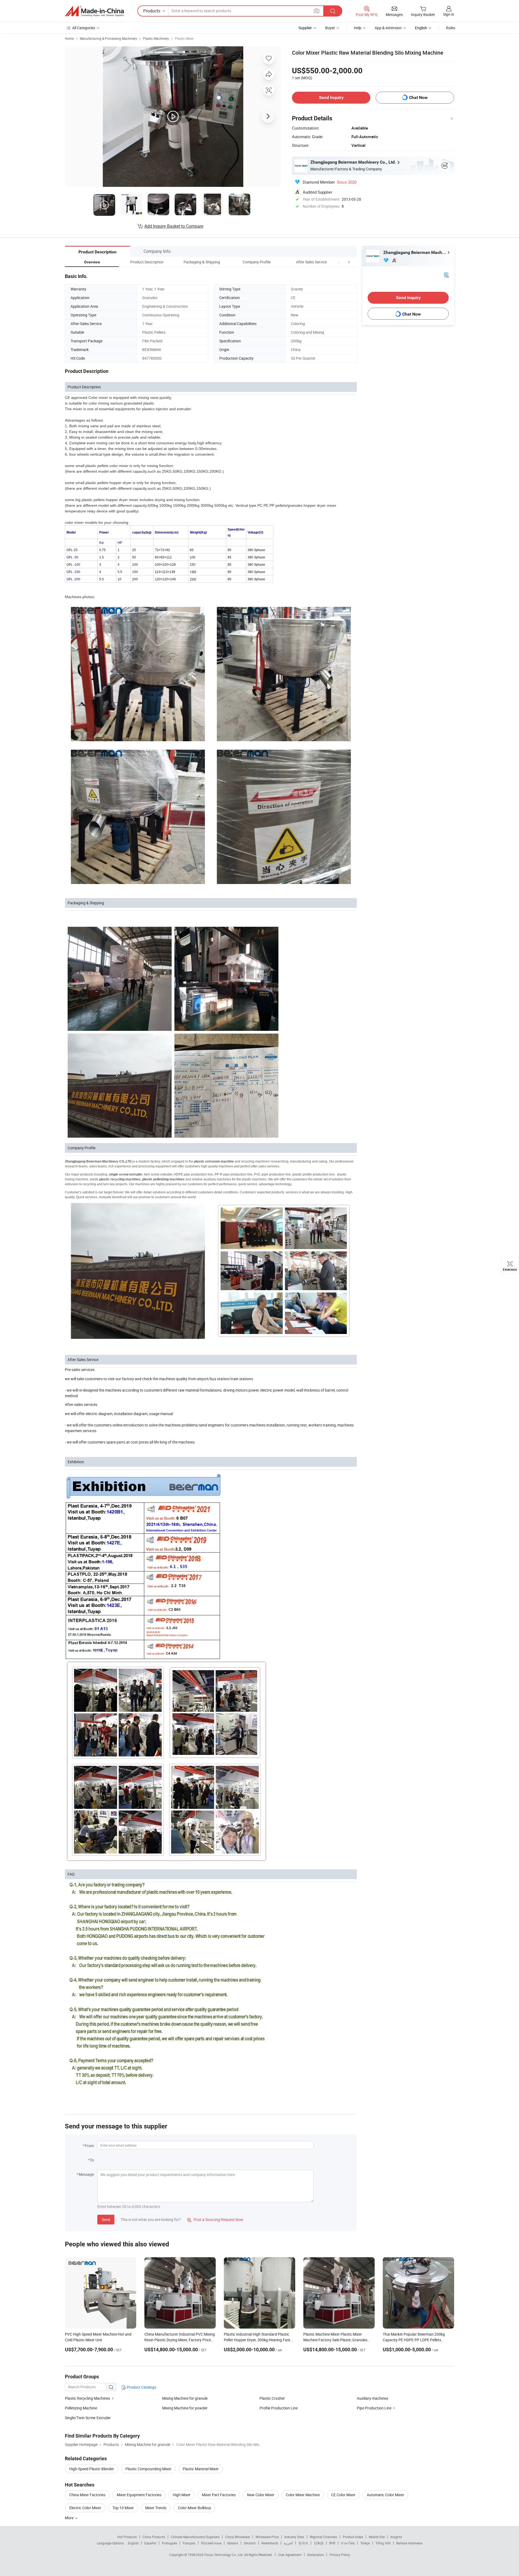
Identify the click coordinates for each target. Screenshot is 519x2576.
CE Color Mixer (343, 2495)
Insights (396, 2537)
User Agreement (290, 2555)
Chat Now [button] (418, 97)
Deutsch (250, 2543)
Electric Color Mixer (85, 2508)
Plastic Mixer (184, 38)
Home (69, 38)
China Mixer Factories (87, 2495)
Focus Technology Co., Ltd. (224, 2555)
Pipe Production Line (374, 2408)
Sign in (449, 14)
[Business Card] (446, 275)
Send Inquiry (331, 97)
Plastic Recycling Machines (87, 2398)
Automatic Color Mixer (385, 2495)
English (133, 2543)
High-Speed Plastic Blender (92, 2469)
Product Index (353, 2537)
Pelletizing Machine (81, 2408)
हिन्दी (332, 2543)
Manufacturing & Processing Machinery (108, 38)
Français (189, 2543)
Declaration (315, 2555)
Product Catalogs (141, 2387)
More (70, 2518)
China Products (154, 2537)
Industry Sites (294, 2537)
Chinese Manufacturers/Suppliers (195, 2537)
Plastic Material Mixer (201, 2469)
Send (106, 2219)
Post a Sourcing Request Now (215, 2219)
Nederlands (270, 2543)
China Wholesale (237, 2537)
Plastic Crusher (272, 2398)
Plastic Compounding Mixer (148, 2469)
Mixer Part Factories (219, 2495)
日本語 (319, 2543)
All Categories (84, 28)
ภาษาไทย (348, 2543)
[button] (339, 262)
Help (358, 28)
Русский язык (211, 2543)
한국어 (303, 2543)
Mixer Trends (156, 2508)
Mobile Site (377, 2537)
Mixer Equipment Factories (139, 2495)
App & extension (388, 28)
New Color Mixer (261, 2495)
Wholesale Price (267, 2537)
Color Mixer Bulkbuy (194, 2508)
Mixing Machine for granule (185, 2398)
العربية (288, 2543)
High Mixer (182, 2495)
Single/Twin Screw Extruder (88, 2418)
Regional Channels (323, 2537)
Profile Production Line (279, 2408)
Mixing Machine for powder (185, 2408)
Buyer (330, 28)
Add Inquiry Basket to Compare (174, 226)
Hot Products (127, 2537)
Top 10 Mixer (123, 2508)
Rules (451, 28)
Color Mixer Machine (303, 2495)
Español (150, 2543)
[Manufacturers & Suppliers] (94, 11)
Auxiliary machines (372, 2398)
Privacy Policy (340, 2555)
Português (169, 2543)
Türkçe (365, 2543)
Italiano (233, 2543)
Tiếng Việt (383, 2543)
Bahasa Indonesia (409, 2543)
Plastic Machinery (156, 38)
